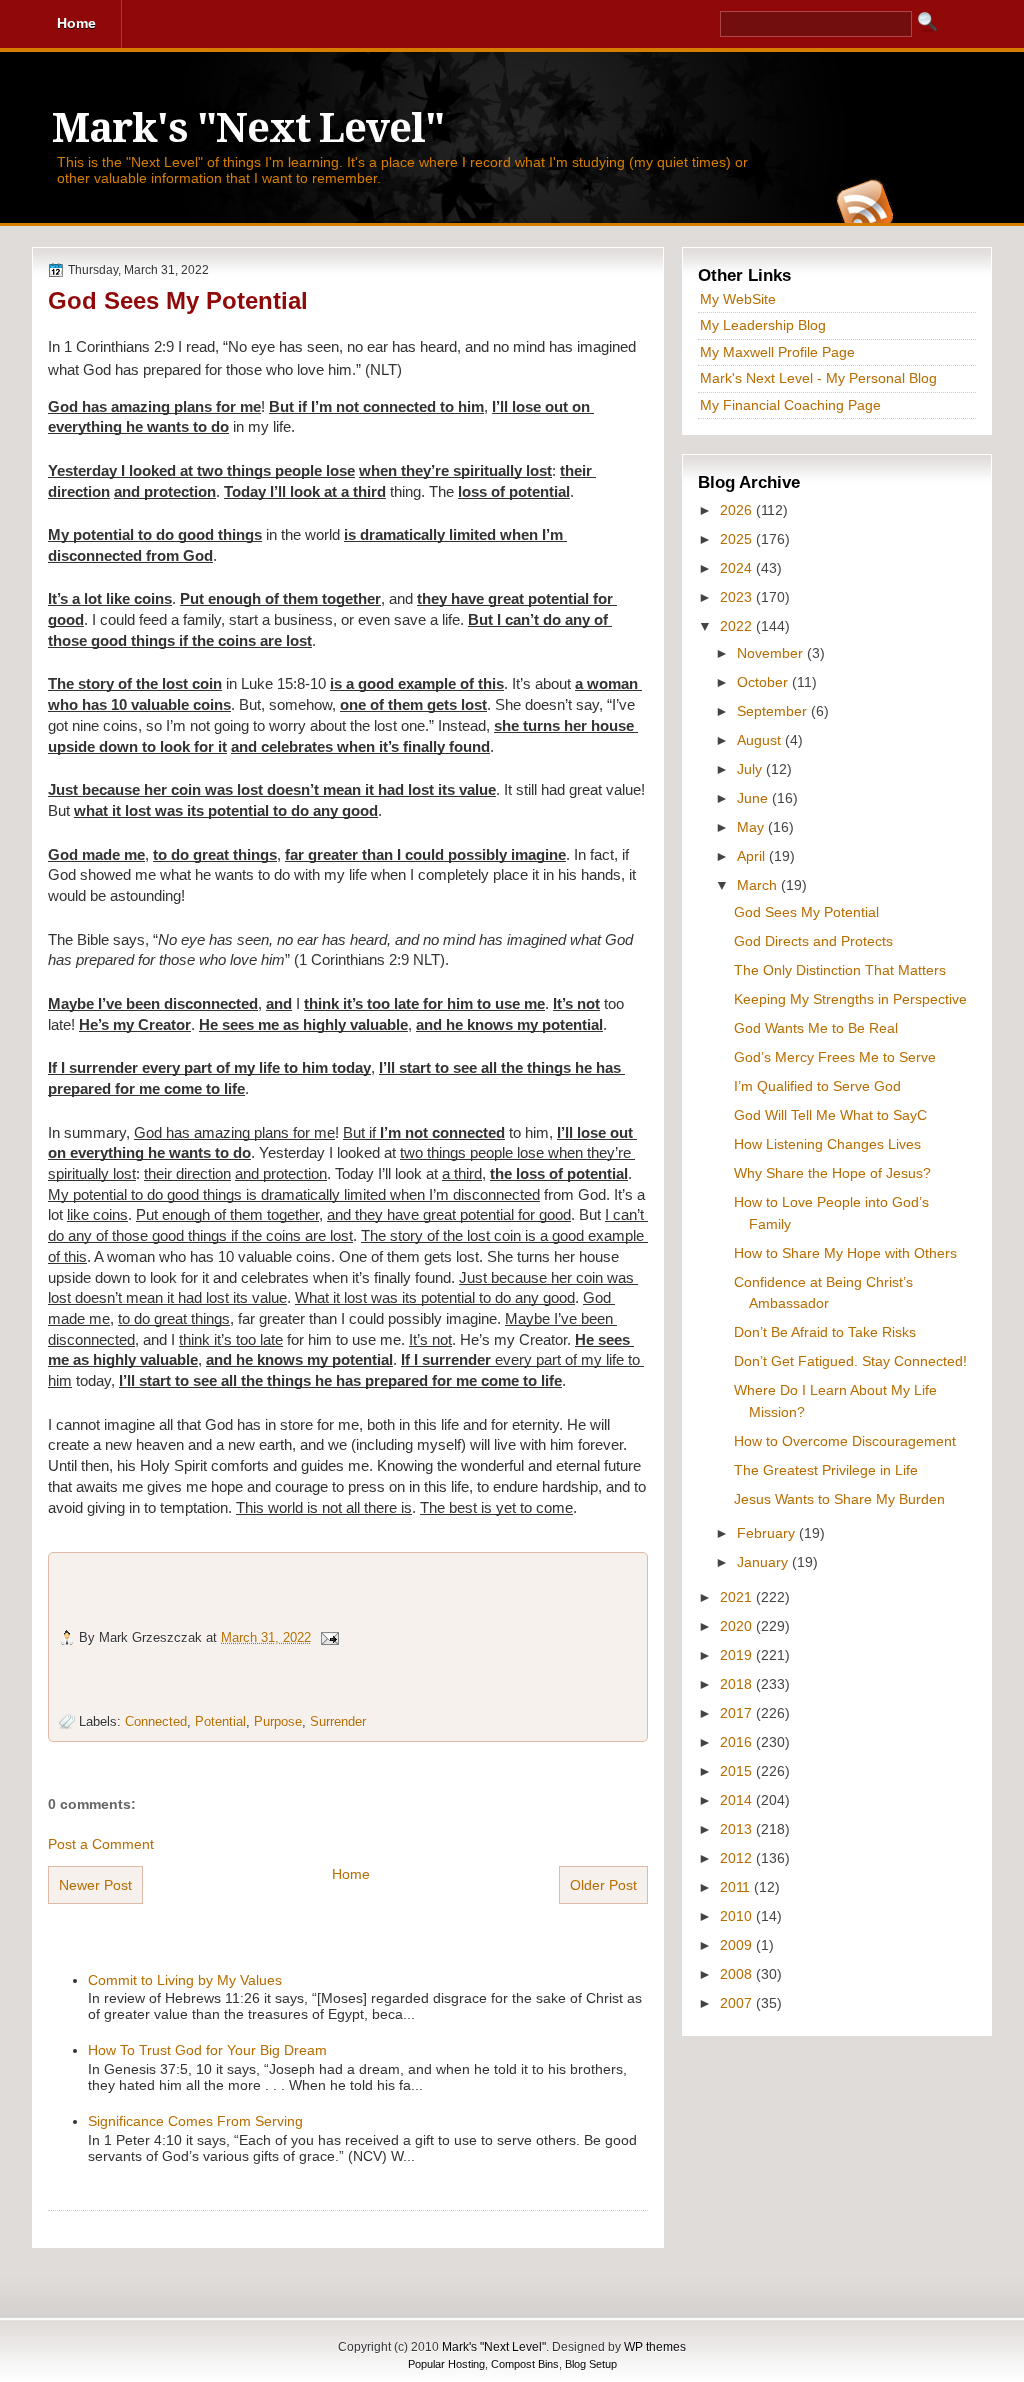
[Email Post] (329, 1637)
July (751, 769)
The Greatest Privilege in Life (826, 1470)
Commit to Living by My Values (185, 1980)
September (774, 711)
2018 (738, 1684)
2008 (738, 1974)
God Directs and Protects (813, 941)
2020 (738, 1626)
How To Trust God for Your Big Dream (207, 2050)
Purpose (278, 1721)
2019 (738, 1655)
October (764, 682)
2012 (738, 1858)
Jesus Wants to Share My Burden (839, 1499)
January (764, 1562)
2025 (738, 539)
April (753, 856)
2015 (738, 1771)
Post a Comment (101, 1844)
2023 (738, 597)
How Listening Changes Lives (827, 1144)
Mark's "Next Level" (248, 128)
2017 (738, 1713)
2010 (738, 1916)
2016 (738, 1742)
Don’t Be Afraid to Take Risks (825, 1332)
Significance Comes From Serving (195, 2121)
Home (351, 1874)
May (752, 827)
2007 (738, 2003)
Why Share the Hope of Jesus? (832, 1173)
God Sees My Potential (178, 300)
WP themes (655, 2347)
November (772, 653)
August (761, 740)
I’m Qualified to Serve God (817, 1086)
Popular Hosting (446, 2364)
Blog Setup (591, 2364)
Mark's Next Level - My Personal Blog (818, 378)
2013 (738, 1829)
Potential (220, 1721)
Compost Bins (525, 2364)
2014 (738, 1800)
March (759, 885)
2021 (738, 1597)
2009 (738, 1945)
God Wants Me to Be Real (816, 1028)
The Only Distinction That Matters (840, 970)
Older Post (603, 1885)
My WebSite (738, 299)
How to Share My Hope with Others (845, 1253)
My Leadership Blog (763, 325)
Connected (156, 1721)
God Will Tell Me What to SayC (830, 1115)
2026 (738, 510)
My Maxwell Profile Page (777, 352)
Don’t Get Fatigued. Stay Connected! (850, 1361)
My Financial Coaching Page (790, 405)
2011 (737, 1887)
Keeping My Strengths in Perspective (850, 999)
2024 (738, 568)
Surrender (338, 1721)
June (754, 798)
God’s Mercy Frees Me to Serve (835, 1057)
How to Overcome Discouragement (845, 1441)
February (768, 1533)
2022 (738, 626)
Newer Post (95, 1885)
